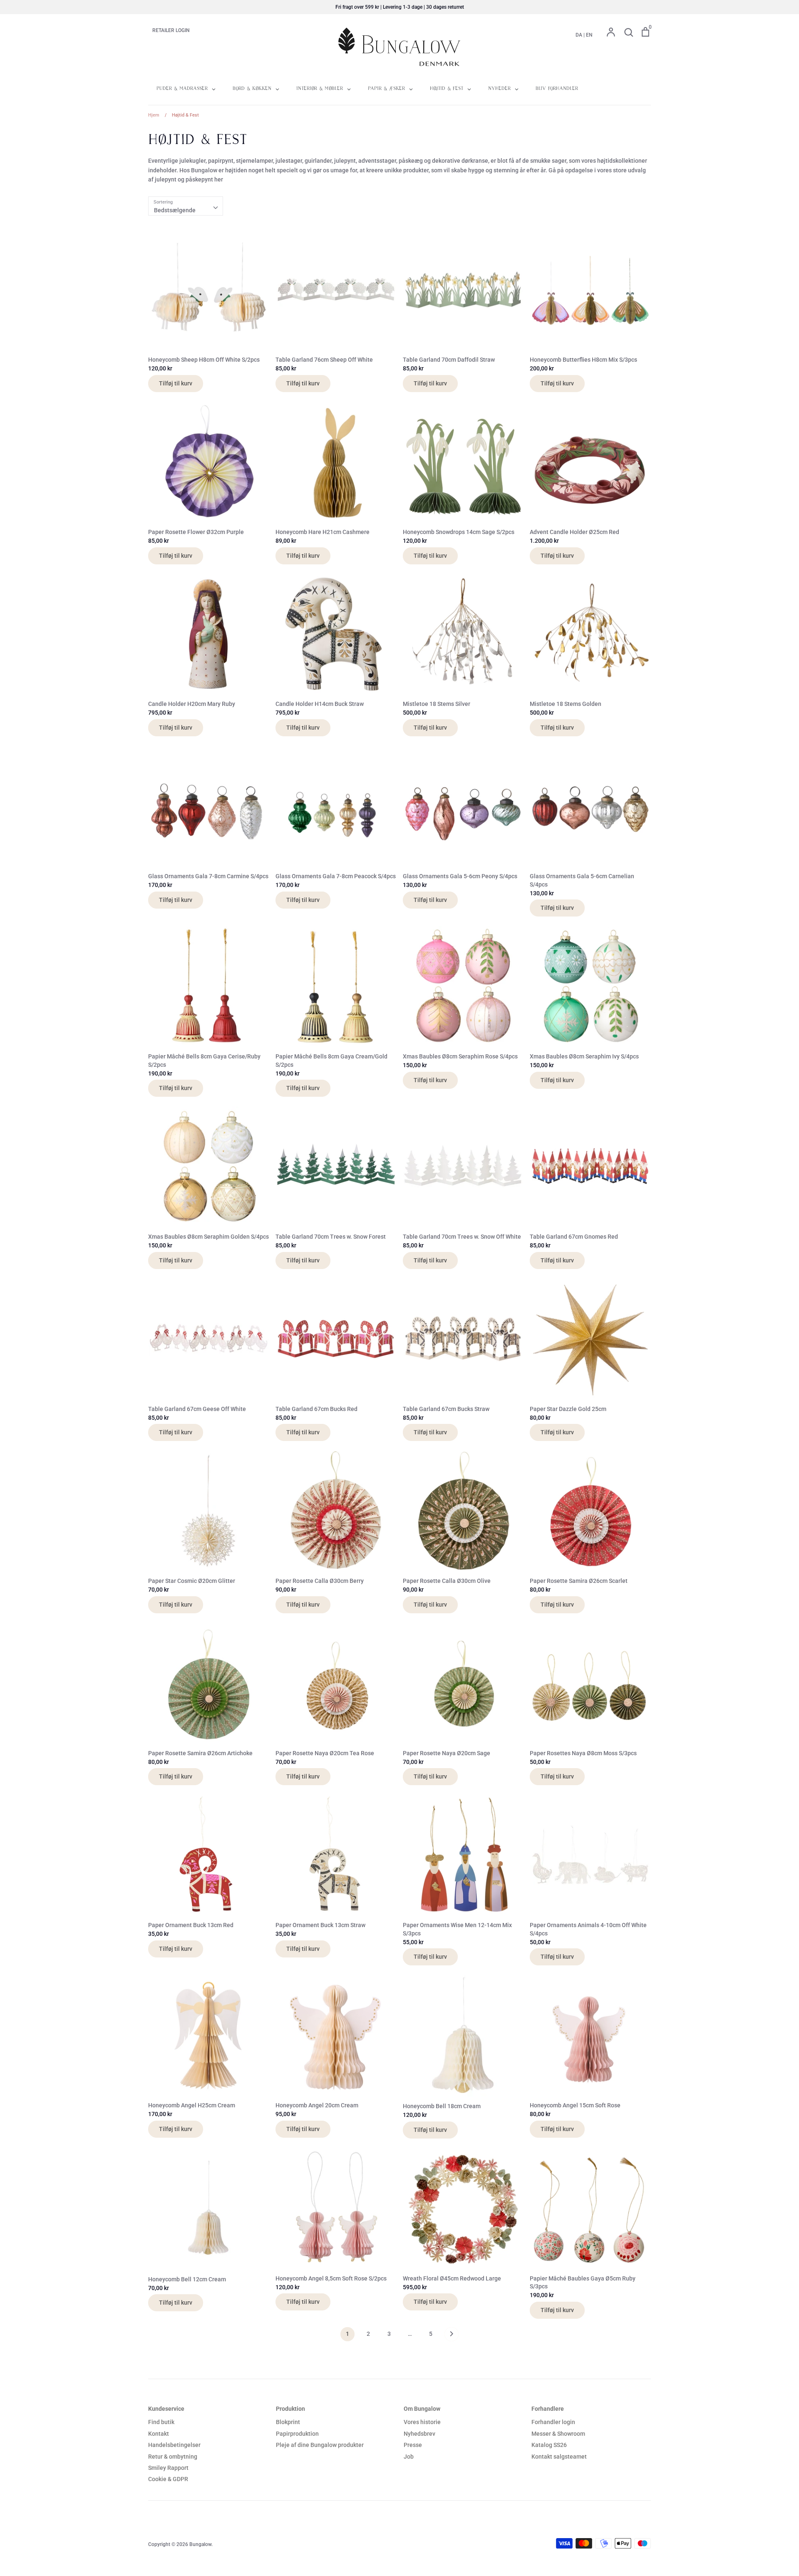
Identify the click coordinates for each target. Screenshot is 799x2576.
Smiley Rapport (168, 2468)
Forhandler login (553, 2422)
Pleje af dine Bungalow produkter (320, 2445)
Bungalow (200, 2544)
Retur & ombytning (173, 2457)
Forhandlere (548, 2409)
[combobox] (186, 206)
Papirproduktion (297, 2434)
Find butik (161, 2422)
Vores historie (422, 2422)
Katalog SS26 (549, 2445)
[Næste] (452, 2336)
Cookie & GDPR (168, 2479)
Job (409, 2457)
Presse (413, 2445)
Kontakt (159, 2434)
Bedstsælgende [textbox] (175, 210)
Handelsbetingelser (174, 2445)
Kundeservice (166, 2409)
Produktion (290, 2409)
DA (579, 35)
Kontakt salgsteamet (559, 2457)
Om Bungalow (422, 2409)
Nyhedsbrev (419, 2434)
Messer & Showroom (558, 2434)
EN (589, 35)
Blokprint (288, 2422)
